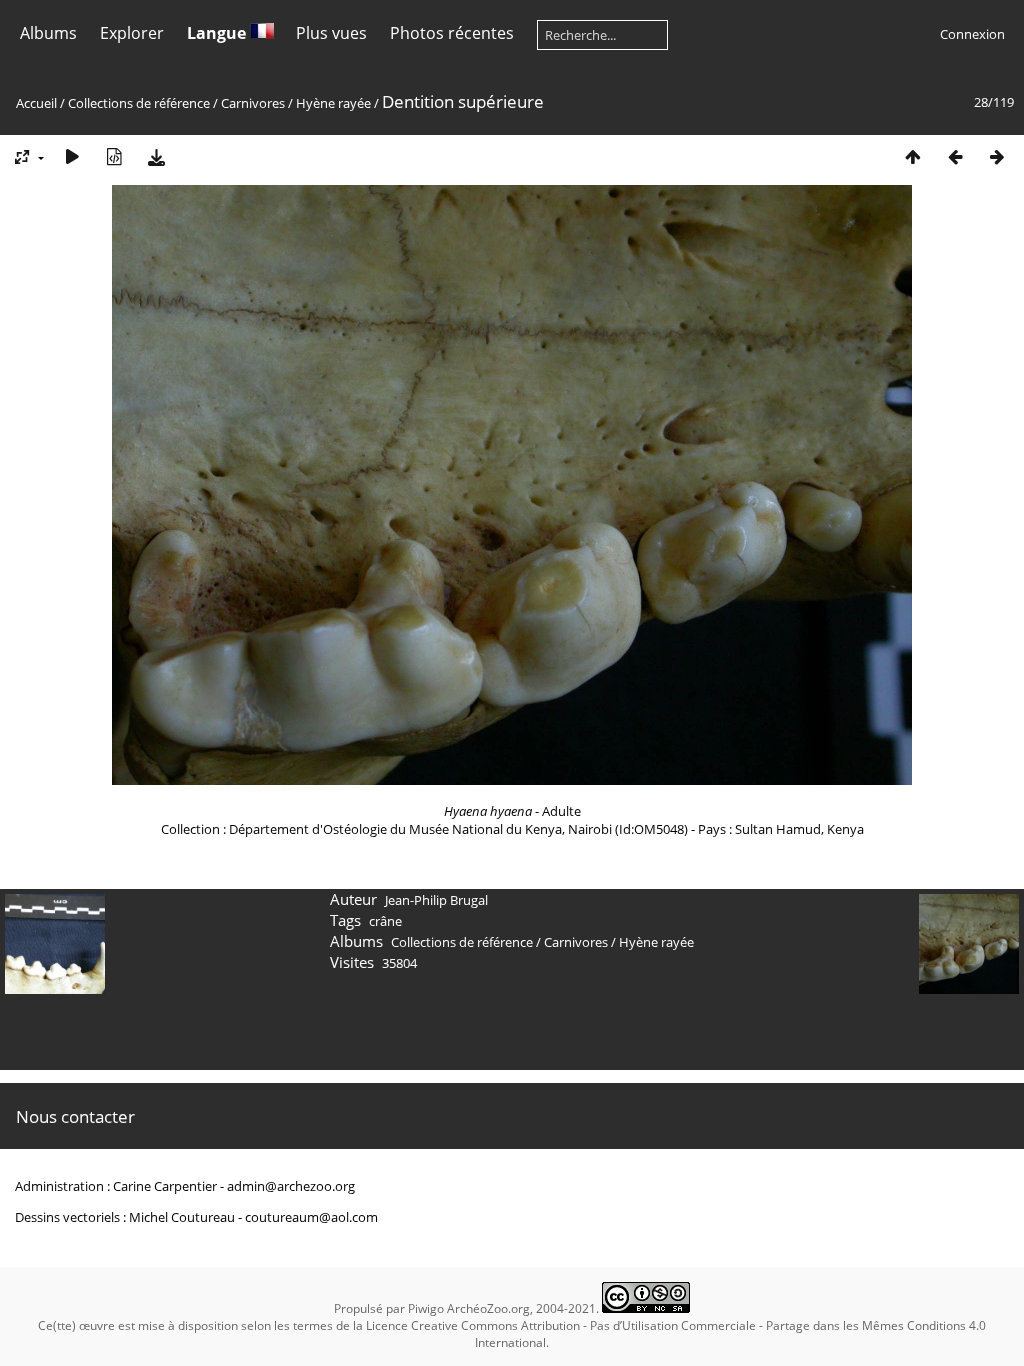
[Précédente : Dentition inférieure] (955, 156)
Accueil (36, 103)
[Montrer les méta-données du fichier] (114, 156)
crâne (385, 921)
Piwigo (426, 1308)
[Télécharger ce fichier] (156, 156)
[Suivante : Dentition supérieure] (997, 156)
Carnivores (253, 103)
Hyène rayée (333, 103)
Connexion (972, 34)
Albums (48, 33)
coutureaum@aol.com (311, 1217)
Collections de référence (139, 103)
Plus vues (331, 33)
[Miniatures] (913, 156)
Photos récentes (452, 33)
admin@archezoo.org (291, 1186)
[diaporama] (72, 156)
